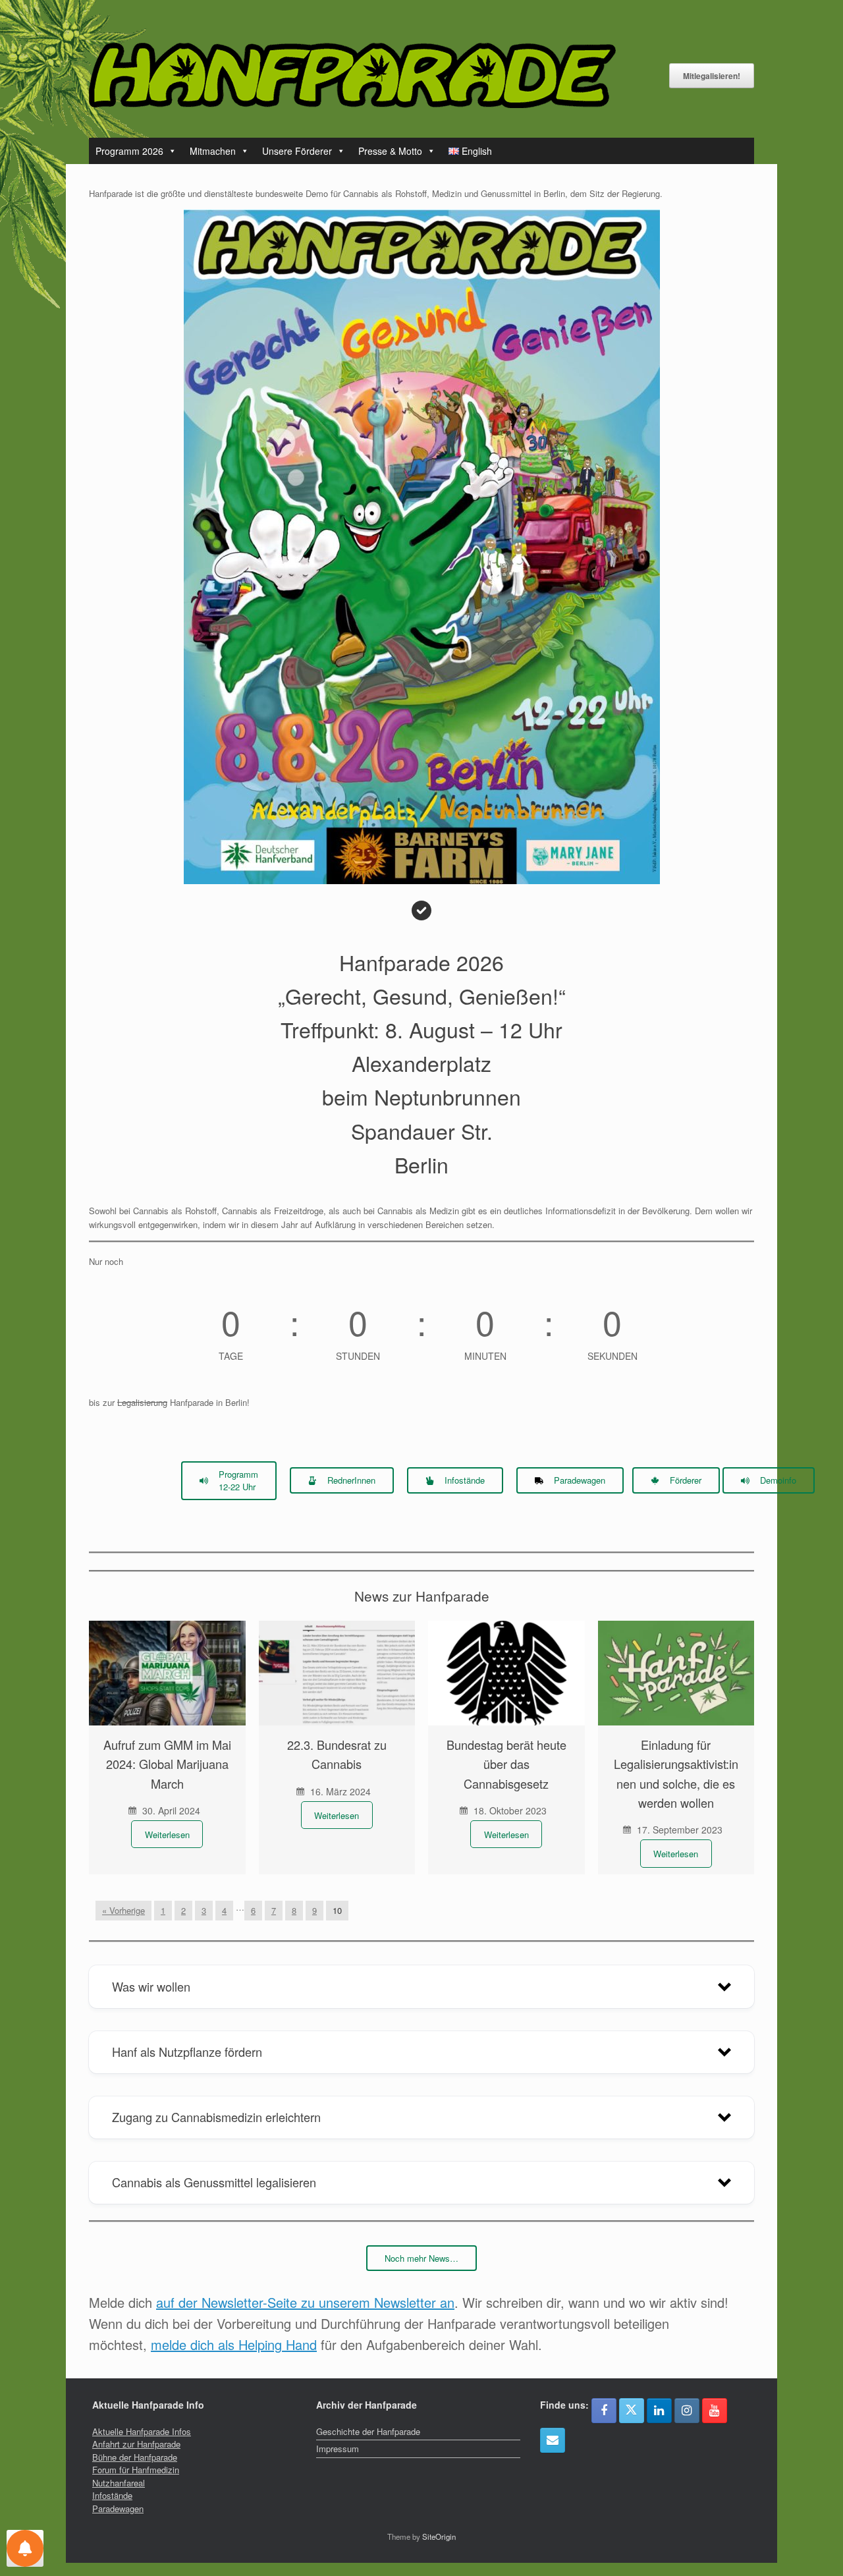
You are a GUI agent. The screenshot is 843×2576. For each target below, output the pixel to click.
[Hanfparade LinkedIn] (659, 2411)
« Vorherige (123, 1910)
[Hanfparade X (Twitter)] (632, 2411)
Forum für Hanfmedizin (136, 2470)
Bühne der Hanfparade (135, 2457)
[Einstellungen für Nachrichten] (25, 2548)
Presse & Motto (390, 151)
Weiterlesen (167, 1834)
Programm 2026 (129, 151)
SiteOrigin (439, 2536)
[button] (421, 1986)
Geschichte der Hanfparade (368, 2431)
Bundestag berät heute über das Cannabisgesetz (506, 1764)
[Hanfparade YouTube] (715, 2411)
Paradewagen (118, 2508)
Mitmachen (213, 151)
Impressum (338, 2449)
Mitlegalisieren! (712, 76)
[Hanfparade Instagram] (687, 2411)
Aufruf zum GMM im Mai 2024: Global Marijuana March (167, 1764)
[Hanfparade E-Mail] (553, 2440)
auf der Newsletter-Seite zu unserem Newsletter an (305, 2302)
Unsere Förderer (297, 151)
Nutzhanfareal (119, 2483)
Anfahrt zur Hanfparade (136, 2444)
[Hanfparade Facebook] (604, 2411)
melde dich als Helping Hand (234, 2344)
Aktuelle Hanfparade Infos (142, 2431)
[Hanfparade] (352, 75)
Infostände (112, 2495)
